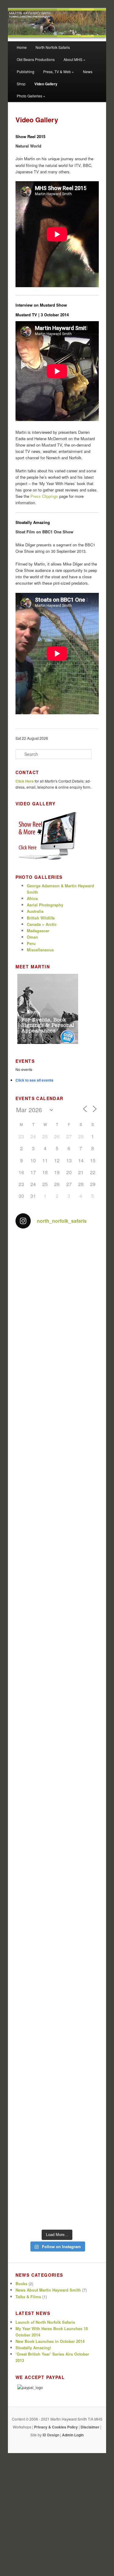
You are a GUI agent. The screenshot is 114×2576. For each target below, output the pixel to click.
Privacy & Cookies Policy (56, 2427)
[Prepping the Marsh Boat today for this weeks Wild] (57, 2102)
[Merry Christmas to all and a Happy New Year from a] (57, 2152)
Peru (31, 943)
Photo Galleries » (31, 96)
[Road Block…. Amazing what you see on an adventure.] (57, 1755)
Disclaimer (90, 2427)
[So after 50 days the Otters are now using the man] (57, 1656)
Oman (32, 937)
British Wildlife (41, 918)
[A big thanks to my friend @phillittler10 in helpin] (57, 2003)
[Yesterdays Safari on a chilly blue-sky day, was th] (57, 1904)
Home (22, 47)
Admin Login (73, 2435)
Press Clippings (44, 496)
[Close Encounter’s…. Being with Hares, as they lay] (57, 1358)
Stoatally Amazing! (33, 2348)
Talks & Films (28, 2297)
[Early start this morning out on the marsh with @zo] (57, 1805)
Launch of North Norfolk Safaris (45, 2322)
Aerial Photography (45, 905)
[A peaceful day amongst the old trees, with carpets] (57, 1308)
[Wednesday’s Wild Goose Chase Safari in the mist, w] (57, 2053)
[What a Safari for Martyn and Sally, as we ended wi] (57, 1854)
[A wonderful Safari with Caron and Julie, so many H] (57, 1556)
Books (21, 2284)
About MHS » (74, 59)
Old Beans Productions (36, 59)
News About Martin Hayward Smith (48, 2290)
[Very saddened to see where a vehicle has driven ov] (57, 1259)
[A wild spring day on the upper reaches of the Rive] (57, 1408)
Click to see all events (35, 1080)
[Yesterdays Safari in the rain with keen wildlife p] (57, 1705)
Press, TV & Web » (59, 71)
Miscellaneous (40, 950)
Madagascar (38, 931)
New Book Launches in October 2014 (50, 2341)
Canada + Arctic (42, 924)
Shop (21, 84)
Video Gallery (46, 84)
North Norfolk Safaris (53, 47)
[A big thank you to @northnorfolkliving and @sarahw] (57, 2201)
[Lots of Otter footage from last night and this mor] (57, 1457)
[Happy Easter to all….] (57, 1606)
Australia (35, 911)
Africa (32, 898)
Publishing (26, 71)
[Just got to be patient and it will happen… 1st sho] (57, 1953)
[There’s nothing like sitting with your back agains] (57, 1507)
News (88, 71)
